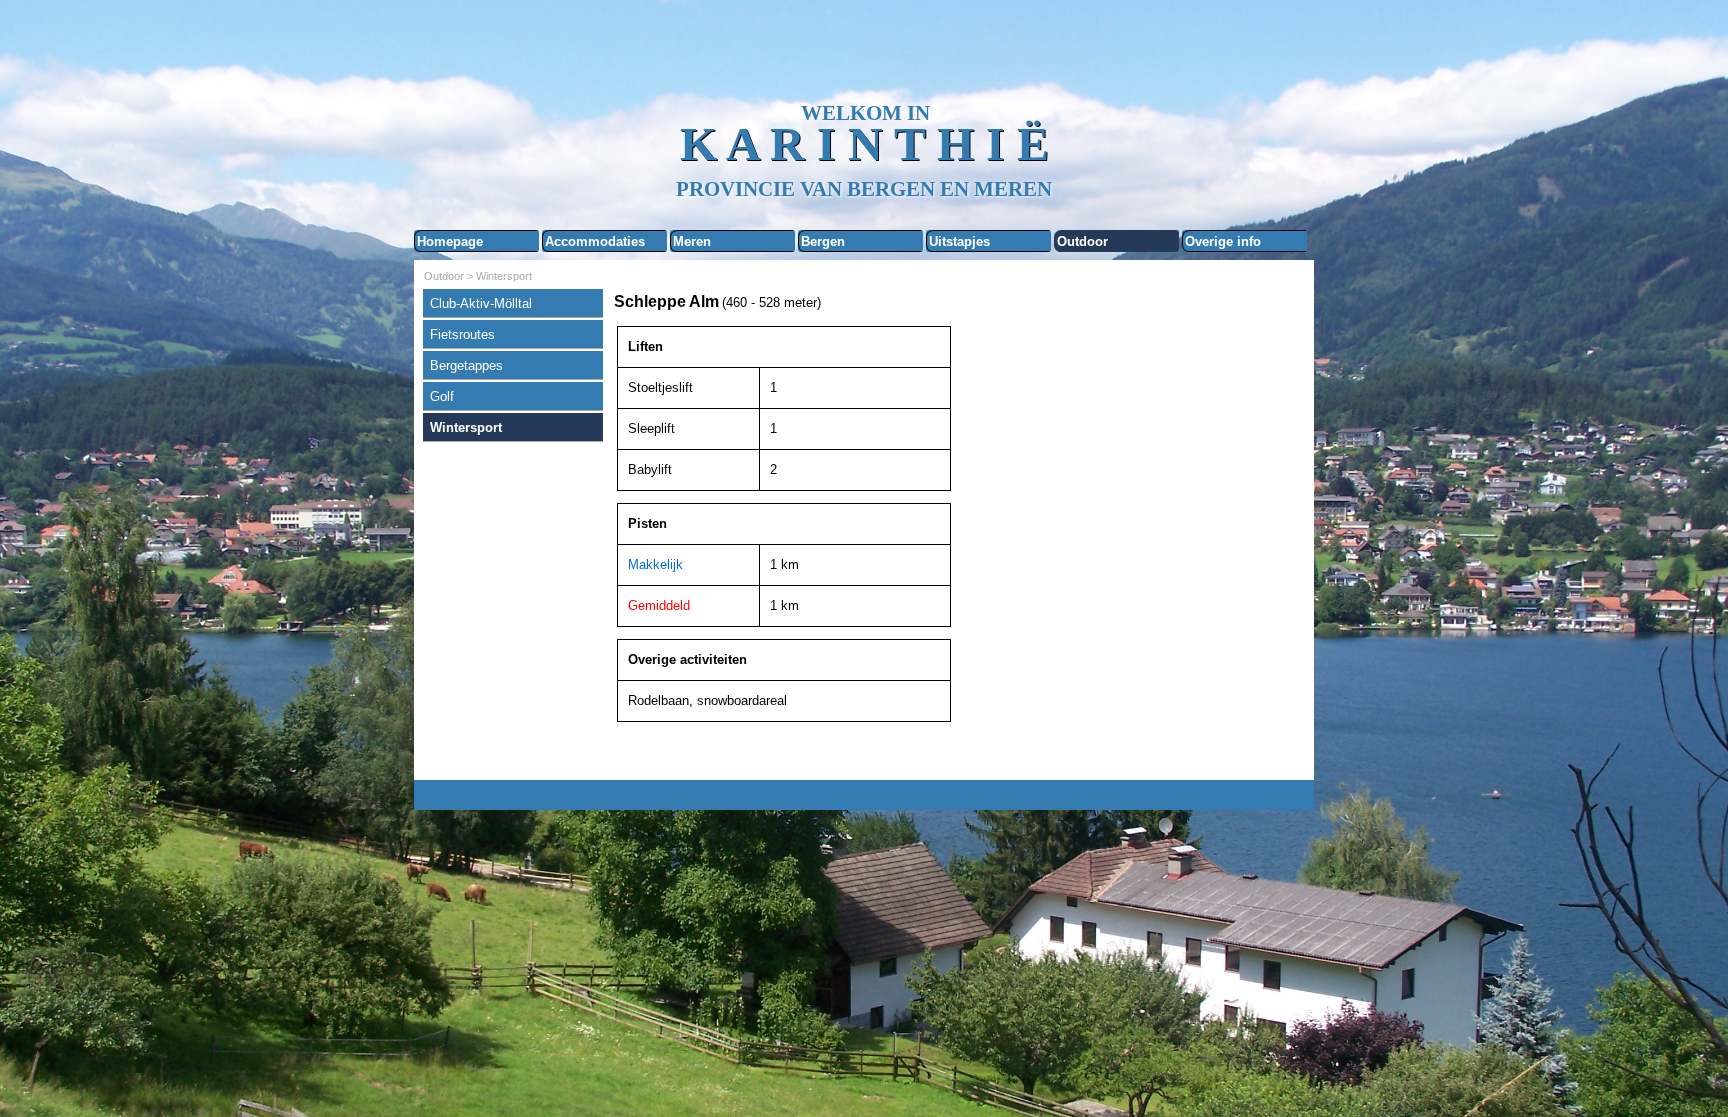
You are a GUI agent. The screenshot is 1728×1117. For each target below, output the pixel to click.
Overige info (1223, 241)
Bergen (823, 241)
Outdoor (1082, 241)
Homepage (450, 241)
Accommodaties (595, 241)
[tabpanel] (959, 302)
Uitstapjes (959, 241)
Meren (692, 241)
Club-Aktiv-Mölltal (481, 303)
